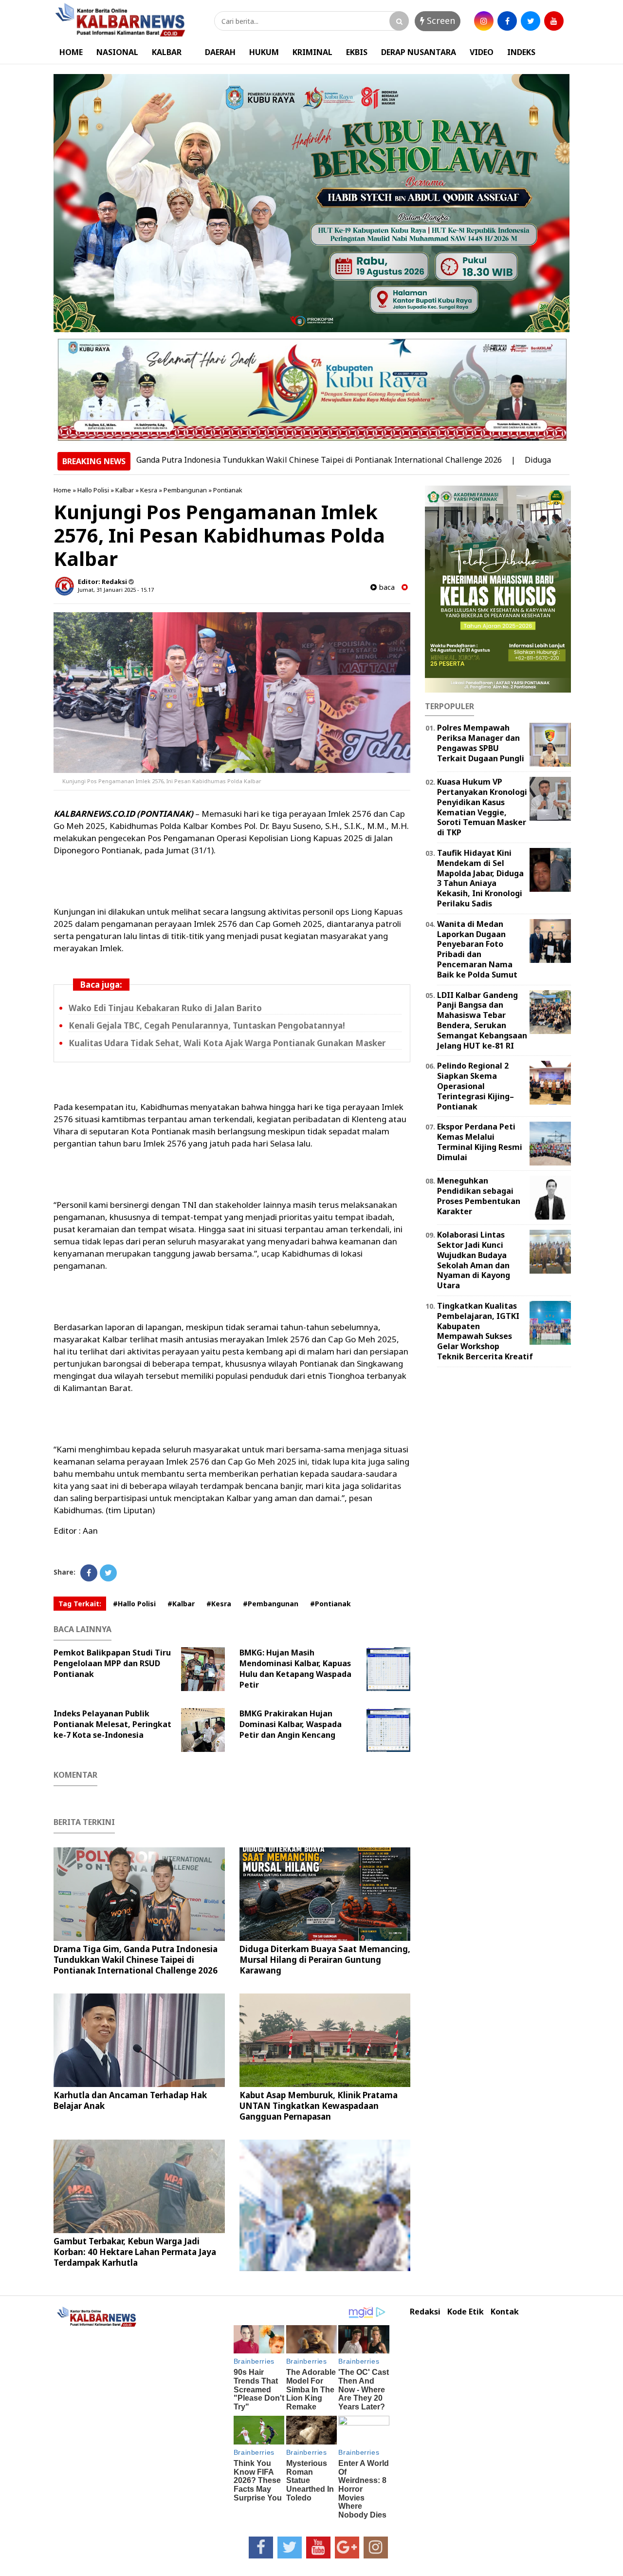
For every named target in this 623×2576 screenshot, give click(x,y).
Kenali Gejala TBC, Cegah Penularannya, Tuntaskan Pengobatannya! (207, 1025)
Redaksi (425, 2312)
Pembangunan (185, 490)
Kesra (149, 490)
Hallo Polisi (93, 490)
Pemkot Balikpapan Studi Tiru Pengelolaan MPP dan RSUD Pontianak (112, 1663)
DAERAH (220, 52)
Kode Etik (466, 2312)
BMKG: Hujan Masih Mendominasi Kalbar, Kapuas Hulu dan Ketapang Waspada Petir (295, 1669)
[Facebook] (89, 1573)
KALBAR (167, 52)
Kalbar (125, 490)
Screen (440, 20)
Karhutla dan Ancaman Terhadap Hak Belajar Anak (130, 2100)
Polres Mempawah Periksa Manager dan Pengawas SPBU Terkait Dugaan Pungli (481, 743)
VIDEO (482, 52)
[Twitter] (108, 1573)
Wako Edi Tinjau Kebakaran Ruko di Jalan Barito (165, 1008)
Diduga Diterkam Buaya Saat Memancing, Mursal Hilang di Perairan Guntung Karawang (325, 1960)
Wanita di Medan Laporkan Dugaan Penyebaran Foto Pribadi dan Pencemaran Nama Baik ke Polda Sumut (477, 949)
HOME (71, 52)
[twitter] (531, 21)
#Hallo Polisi (134, 1604)
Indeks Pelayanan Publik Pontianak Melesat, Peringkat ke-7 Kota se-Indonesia (112, 1724)
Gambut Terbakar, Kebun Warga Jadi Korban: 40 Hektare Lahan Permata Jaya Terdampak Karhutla (135, 2252)
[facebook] (507, 21)
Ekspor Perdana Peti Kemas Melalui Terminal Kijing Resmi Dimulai (480, 1142)
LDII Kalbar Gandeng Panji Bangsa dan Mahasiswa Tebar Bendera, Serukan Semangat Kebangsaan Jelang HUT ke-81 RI (482, 1020)
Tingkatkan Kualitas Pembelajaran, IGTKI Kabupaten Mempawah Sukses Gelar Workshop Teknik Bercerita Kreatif (485, 1331)
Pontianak (228, 490)
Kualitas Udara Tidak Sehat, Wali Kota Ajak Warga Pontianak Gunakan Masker (227, 1043)
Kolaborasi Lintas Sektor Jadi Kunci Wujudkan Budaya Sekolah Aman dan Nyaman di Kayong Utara (474, 1260)
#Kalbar (181, 1604)
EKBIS (357, 52)
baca (386, 587)
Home (62, 490)
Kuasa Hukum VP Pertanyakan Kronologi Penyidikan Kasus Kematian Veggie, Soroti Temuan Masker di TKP (482, 807)
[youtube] (554, 21)
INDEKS (521, 52)
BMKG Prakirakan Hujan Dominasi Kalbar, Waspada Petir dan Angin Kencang (291, 1724)
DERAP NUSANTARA (419, 52)
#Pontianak (330, 1604)
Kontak (505, 2312)
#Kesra (219, 1604)
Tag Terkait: (80, 1604)
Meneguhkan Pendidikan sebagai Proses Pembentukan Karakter (479, 1196)
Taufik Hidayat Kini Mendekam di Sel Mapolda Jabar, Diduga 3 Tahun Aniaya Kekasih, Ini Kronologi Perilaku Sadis (480, 878)
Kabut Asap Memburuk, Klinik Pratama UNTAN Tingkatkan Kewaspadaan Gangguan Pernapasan (319, 2106)
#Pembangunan (271, 1604)
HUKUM (264, 52)
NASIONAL (117, 52)
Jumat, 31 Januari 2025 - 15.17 (116, 590)
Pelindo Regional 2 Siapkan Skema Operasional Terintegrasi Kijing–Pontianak (476, 1086)
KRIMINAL (312, 52)
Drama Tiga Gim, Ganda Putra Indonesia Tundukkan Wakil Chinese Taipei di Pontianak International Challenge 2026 (224, 460)
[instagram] (484, 21)
